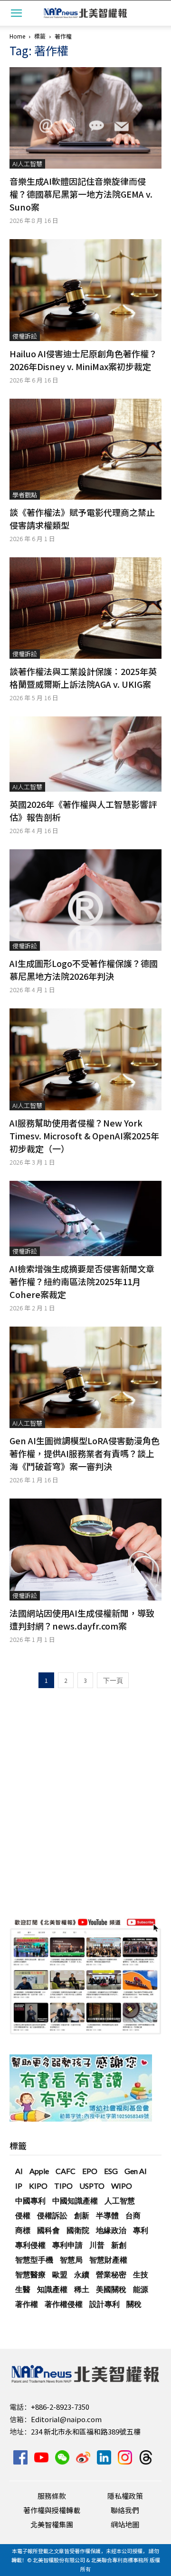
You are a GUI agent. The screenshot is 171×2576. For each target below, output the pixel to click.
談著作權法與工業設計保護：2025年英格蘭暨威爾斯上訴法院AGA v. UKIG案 (83, 678)
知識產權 (52, 2289)
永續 (82, 2274)
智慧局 (71, 2259)
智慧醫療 (30, 2274)
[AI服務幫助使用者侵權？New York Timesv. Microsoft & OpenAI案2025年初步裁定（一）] (85, 1059)
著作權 (27, 2304)
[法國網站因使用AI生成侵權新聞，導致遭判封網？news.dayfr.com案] (85, 1549)
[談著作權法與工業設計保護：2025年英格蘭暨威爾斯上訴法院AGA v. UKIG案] (85, 608)
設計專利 (104, 2304)
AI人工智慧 (27, 164)
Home (17, 36)
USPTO (92, 2186)
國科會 (48, 2230)
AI (19, 2171)
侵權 (23, 2215)
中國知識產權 (75, 2200)
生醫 (23, 2289)
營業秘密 (111, 2274)
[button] (16, 13)
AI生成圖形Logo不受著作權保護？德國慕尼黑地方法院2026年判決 (84, 970)
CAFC (66, 2171)
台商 (133, 2215)
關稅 (134, 2304)
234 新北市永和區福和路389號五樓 (86, 2431)
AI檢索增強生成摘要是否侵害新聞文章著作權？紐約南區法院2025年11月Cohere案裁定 (82, 1281)
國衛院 (78, 2230)
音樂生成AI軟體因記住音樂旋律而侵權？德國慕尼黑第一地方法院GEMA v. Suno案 (81, 194)
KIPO (38, 2186)
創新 (82, 2215)
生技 (141, 2274)
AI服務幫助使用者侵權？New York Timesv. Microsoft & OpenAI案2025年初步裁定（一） (84, 1136)
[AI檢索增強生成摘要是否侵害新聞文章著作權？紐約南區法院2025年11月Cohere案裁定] (85, 1218)
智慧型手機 (34, 2259)
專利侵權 (30, 2245)
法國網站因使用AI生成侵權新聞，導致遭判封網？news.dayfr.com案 (82, 1619)
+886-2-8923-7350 (60, 2407)
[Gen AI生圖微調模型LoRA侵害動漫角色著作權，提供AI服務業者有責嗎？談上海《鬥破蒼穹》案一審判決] (85, 1377)
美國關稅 (111, 2289)
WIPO (122, 2186)
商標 (23, 2230)
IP (19, 2186)
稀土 (82, 2289)
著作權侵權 (64, 2304)
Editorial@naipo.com (66, 2419)
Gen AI (136, 2171)
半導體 (107, 2215)
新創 (119, 2245)
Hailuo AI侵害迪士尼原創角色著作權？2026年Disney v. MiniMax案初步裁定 (83, 360)
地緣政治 (111, 2230)
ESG (111, 2171)
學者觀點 (25, 495)
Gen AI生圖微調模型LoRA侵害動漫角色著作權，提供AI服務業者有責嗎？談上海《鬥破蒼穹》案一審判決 (85, 1453)
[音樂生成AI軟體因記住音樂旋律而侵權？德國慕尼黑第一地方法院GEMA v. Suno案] (85, 118)
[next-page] (113, 1680)
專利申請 (67, 2245)
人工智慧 (120, 2200)
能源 (141, 2289)
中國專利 (30, 2200)
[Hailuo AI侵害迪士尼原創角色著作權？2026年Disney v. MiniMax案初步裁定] (85, 290)
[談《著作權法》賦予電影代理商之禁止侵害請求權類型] (85, 449)
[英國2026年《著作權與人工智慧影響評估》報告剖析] (85, 754)
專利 (141, 2230)
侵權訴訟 (25, 336)
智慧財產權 (108, 2259)
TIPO (63, 2186)
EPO (90, 2171)
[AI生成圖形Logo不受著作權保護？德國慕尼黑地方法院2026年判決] (85, 900)
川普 (97, 2245)
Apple (39, 2171)
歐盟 (60, 2274)
